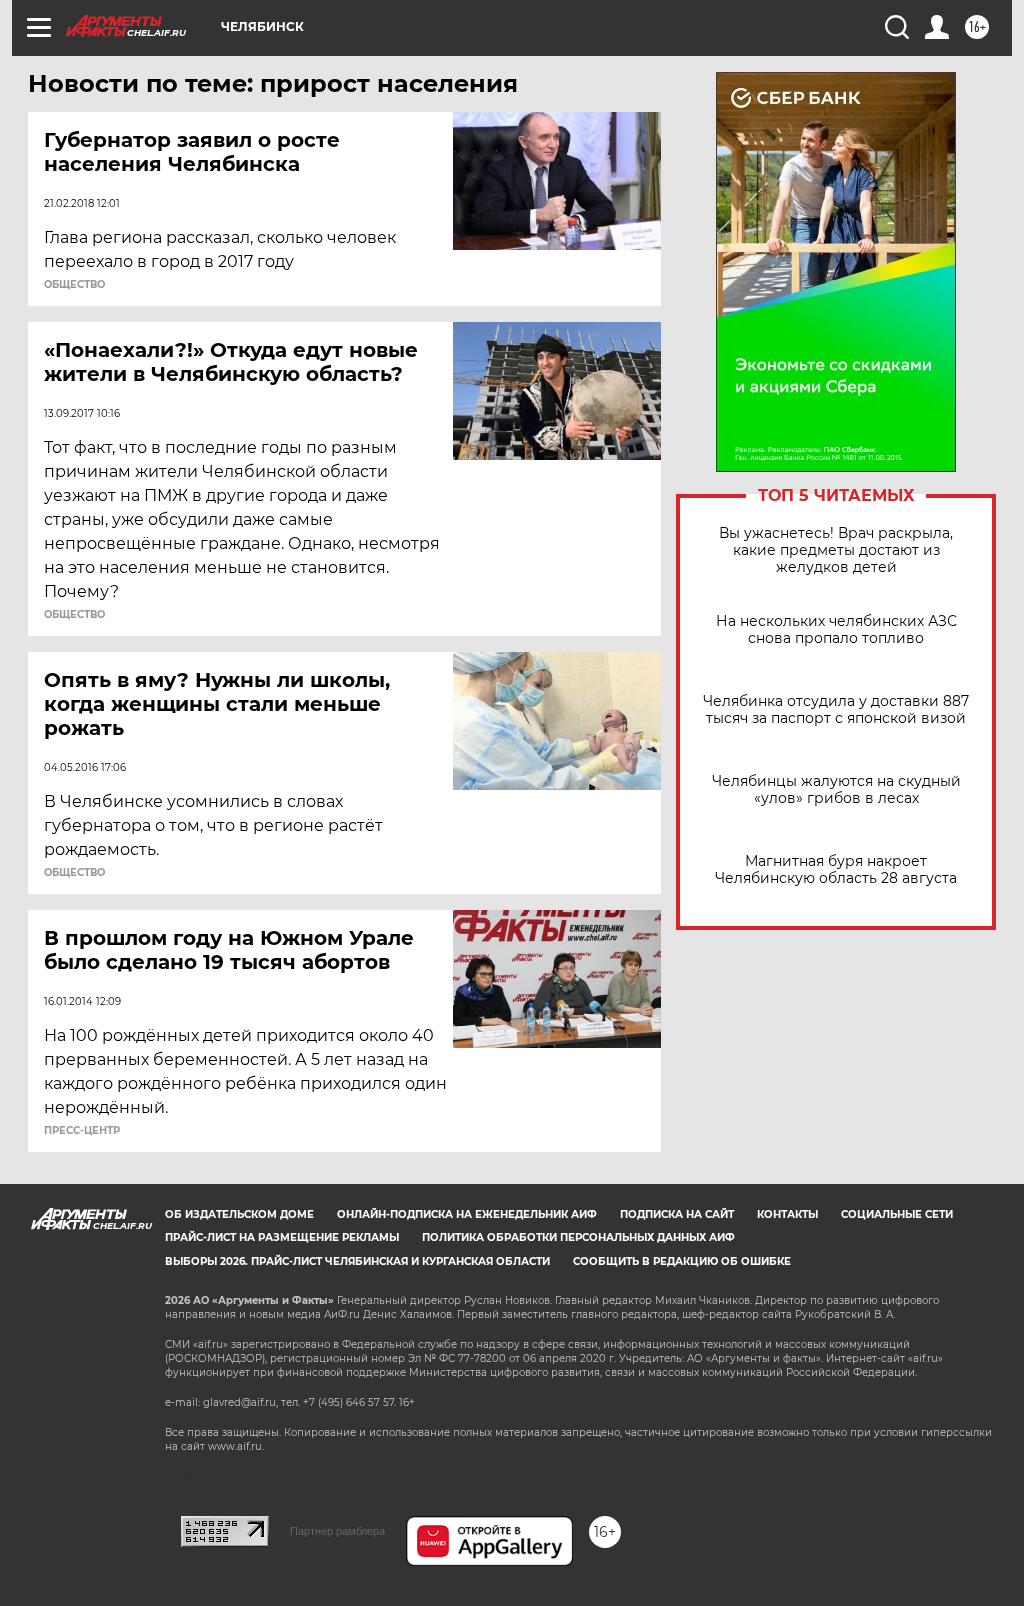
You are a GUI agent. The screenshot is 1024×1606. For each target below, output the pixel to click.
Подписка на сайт (677, 1214)
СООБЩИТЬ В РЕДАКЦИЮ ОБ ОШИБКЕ (682, 1261)
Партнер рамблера (337, 1531)
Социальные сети (897, 1214)
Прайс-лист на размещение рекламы (282, 1237)
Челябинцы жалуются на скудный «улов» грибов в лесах (836, 790)
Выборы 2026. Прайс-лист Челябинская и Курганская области (357, 1261)
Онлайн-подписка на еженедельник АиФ (467, 1214)
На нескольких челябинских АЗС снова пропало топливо (836, 630)
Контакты (787, 1214)
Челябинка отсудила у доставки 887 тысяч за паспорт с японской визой (836, 710)
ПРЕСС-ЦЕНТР (82, 1131)
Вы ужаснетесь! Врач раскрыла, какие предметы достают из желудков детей (836, 550)
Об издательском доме (239, 1214)
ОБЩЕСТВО (74, 285)
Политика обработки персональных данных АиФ (578, 1237)
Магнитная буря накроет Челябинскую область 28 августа (836, 870)
